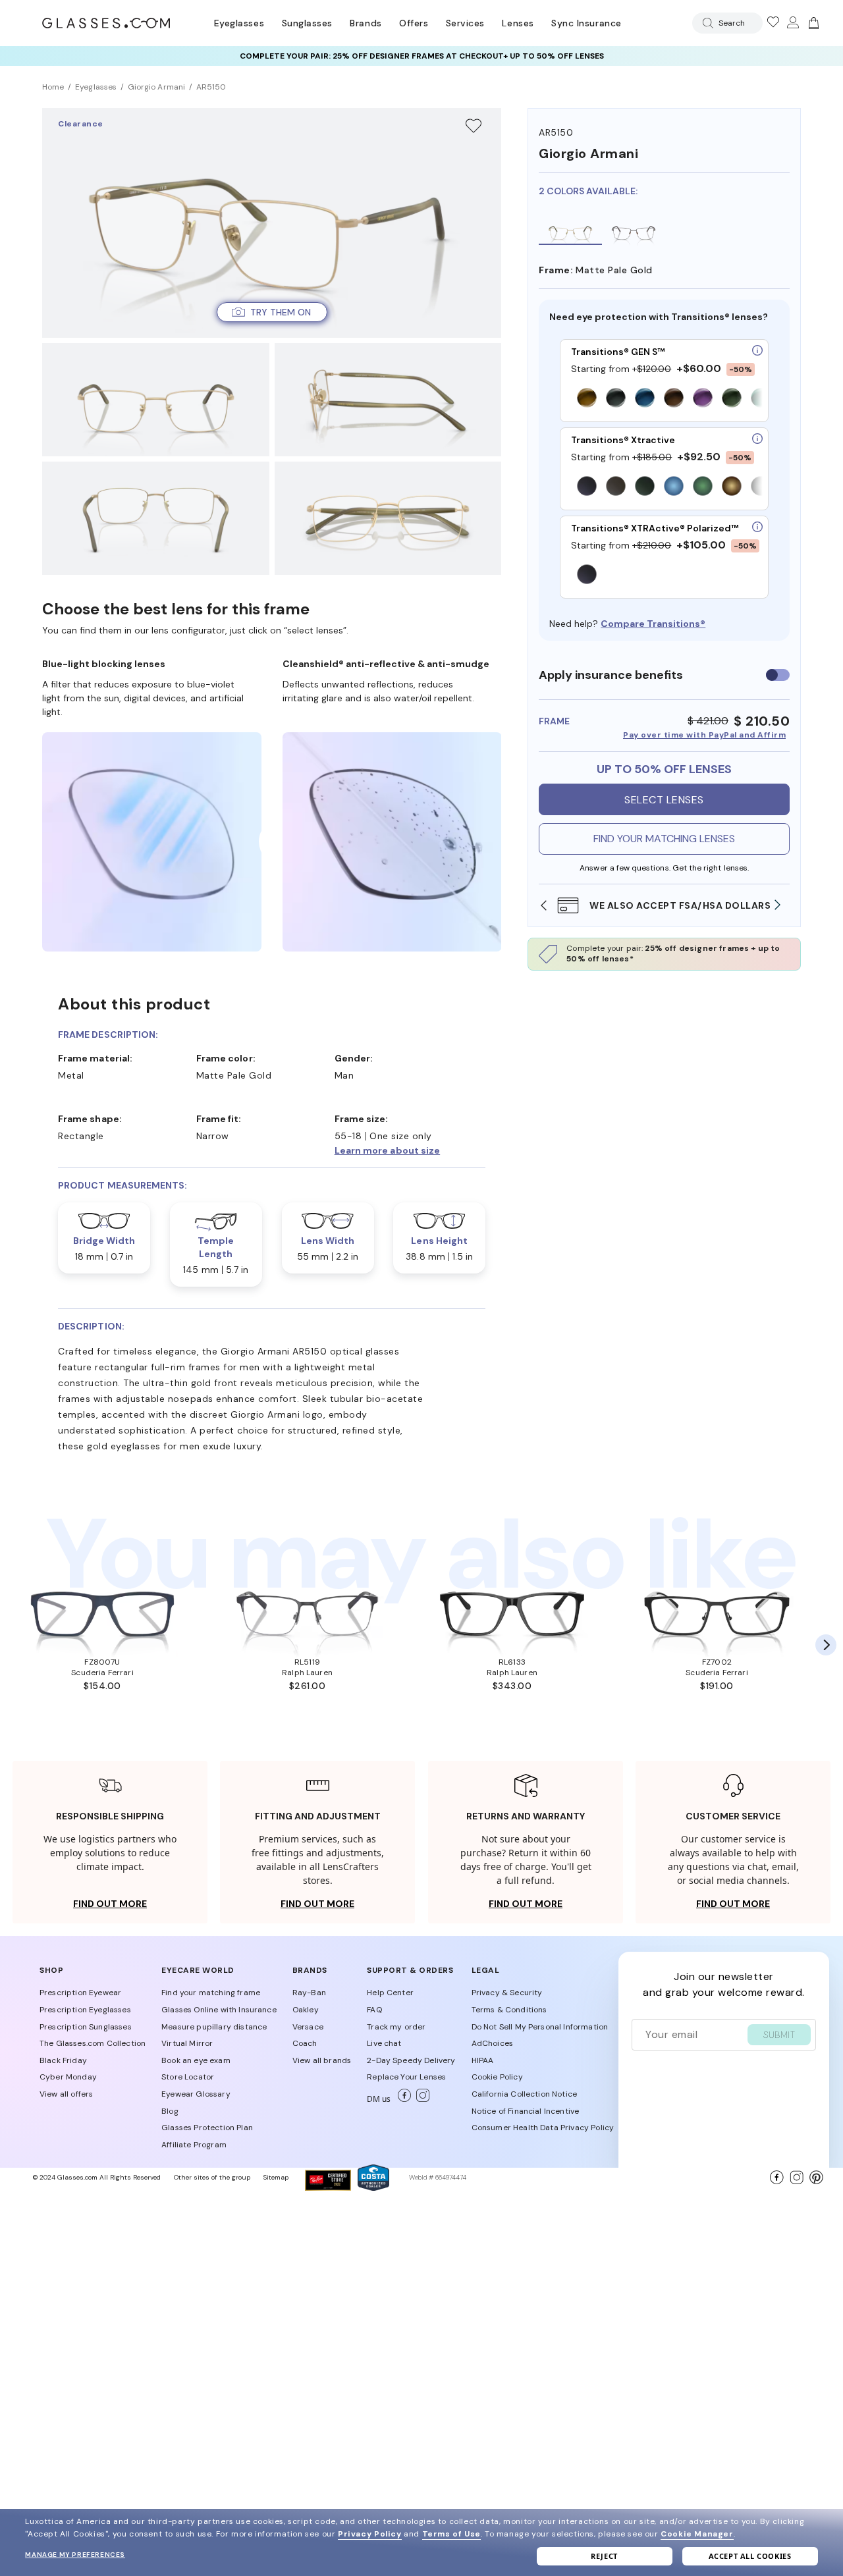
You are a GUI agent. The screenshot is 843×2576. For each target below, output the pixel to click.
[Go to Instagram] (420, 2099)
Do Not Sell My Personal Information (540, 2027)
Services (465, 23)
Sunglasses (307, 23)
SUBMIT (779, 2035)
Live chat (384, 2043)
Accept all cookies (750, 2556)
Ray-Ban (309, 1993)
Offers (414, 23)
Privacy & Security (507, 1993)
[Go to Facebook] (402, 2099)
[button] (272, 312)
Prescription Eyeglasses (85, 2010)
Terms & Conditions (509, 2010)
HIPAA (483, 2060)
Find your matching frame (211, 1993)
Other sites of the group (212, 2177)
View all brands (322, 2060)
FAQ (374, 2010)
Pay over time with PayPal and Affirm (704, 735)
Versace (308, 2027)
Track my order (396, 2027)
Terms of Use (451, 2534)
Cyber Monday (68, 2077)
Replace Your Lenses (406, 2077)
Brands (366, 23)
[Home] (106, 23)
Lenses (518, 23)
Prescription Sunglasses (86, 2027)
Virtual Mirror (187, 2043)
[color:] (667, 399)
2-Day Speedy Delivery (411, 2060)
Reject (604, 2556)
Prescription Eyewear (80, 1993)
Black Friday (63, 2060)
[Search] (705, 23)
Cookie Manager (697, 2534)
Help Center (390, 1993)
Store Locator (188, 2077)
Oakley (306, 2010)
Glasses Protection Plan (207, 2128)
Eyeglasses (239, 23)
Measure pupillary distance (214, 2027)
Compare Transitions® (653, 624)
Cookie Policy (497, 2077)
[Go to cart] (812, 23)
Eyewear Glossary (196, 2094)
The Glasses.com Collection (93, 2043)
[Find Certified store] (328, 2187)
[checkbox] (778, 675)
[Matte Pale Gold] (570, 230)
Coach (305, 2043)
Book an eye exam (196, 2060)
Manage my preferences (75, 2555)
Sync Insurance (586, 23)
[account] (792, 23)
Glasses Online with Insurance (219, 2010)
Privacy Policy (369, 2534)
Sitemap (276, 2177)
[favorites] (773, 23)
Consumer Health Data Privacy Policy (543, 2128)
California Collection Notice (524, 2094)
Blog (170, 2111)
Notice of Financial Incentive (526, 2111)
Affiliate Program (194, 2145)
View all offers (66, 2094)
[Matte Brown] (634, 230)
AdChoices (492, 2043)
